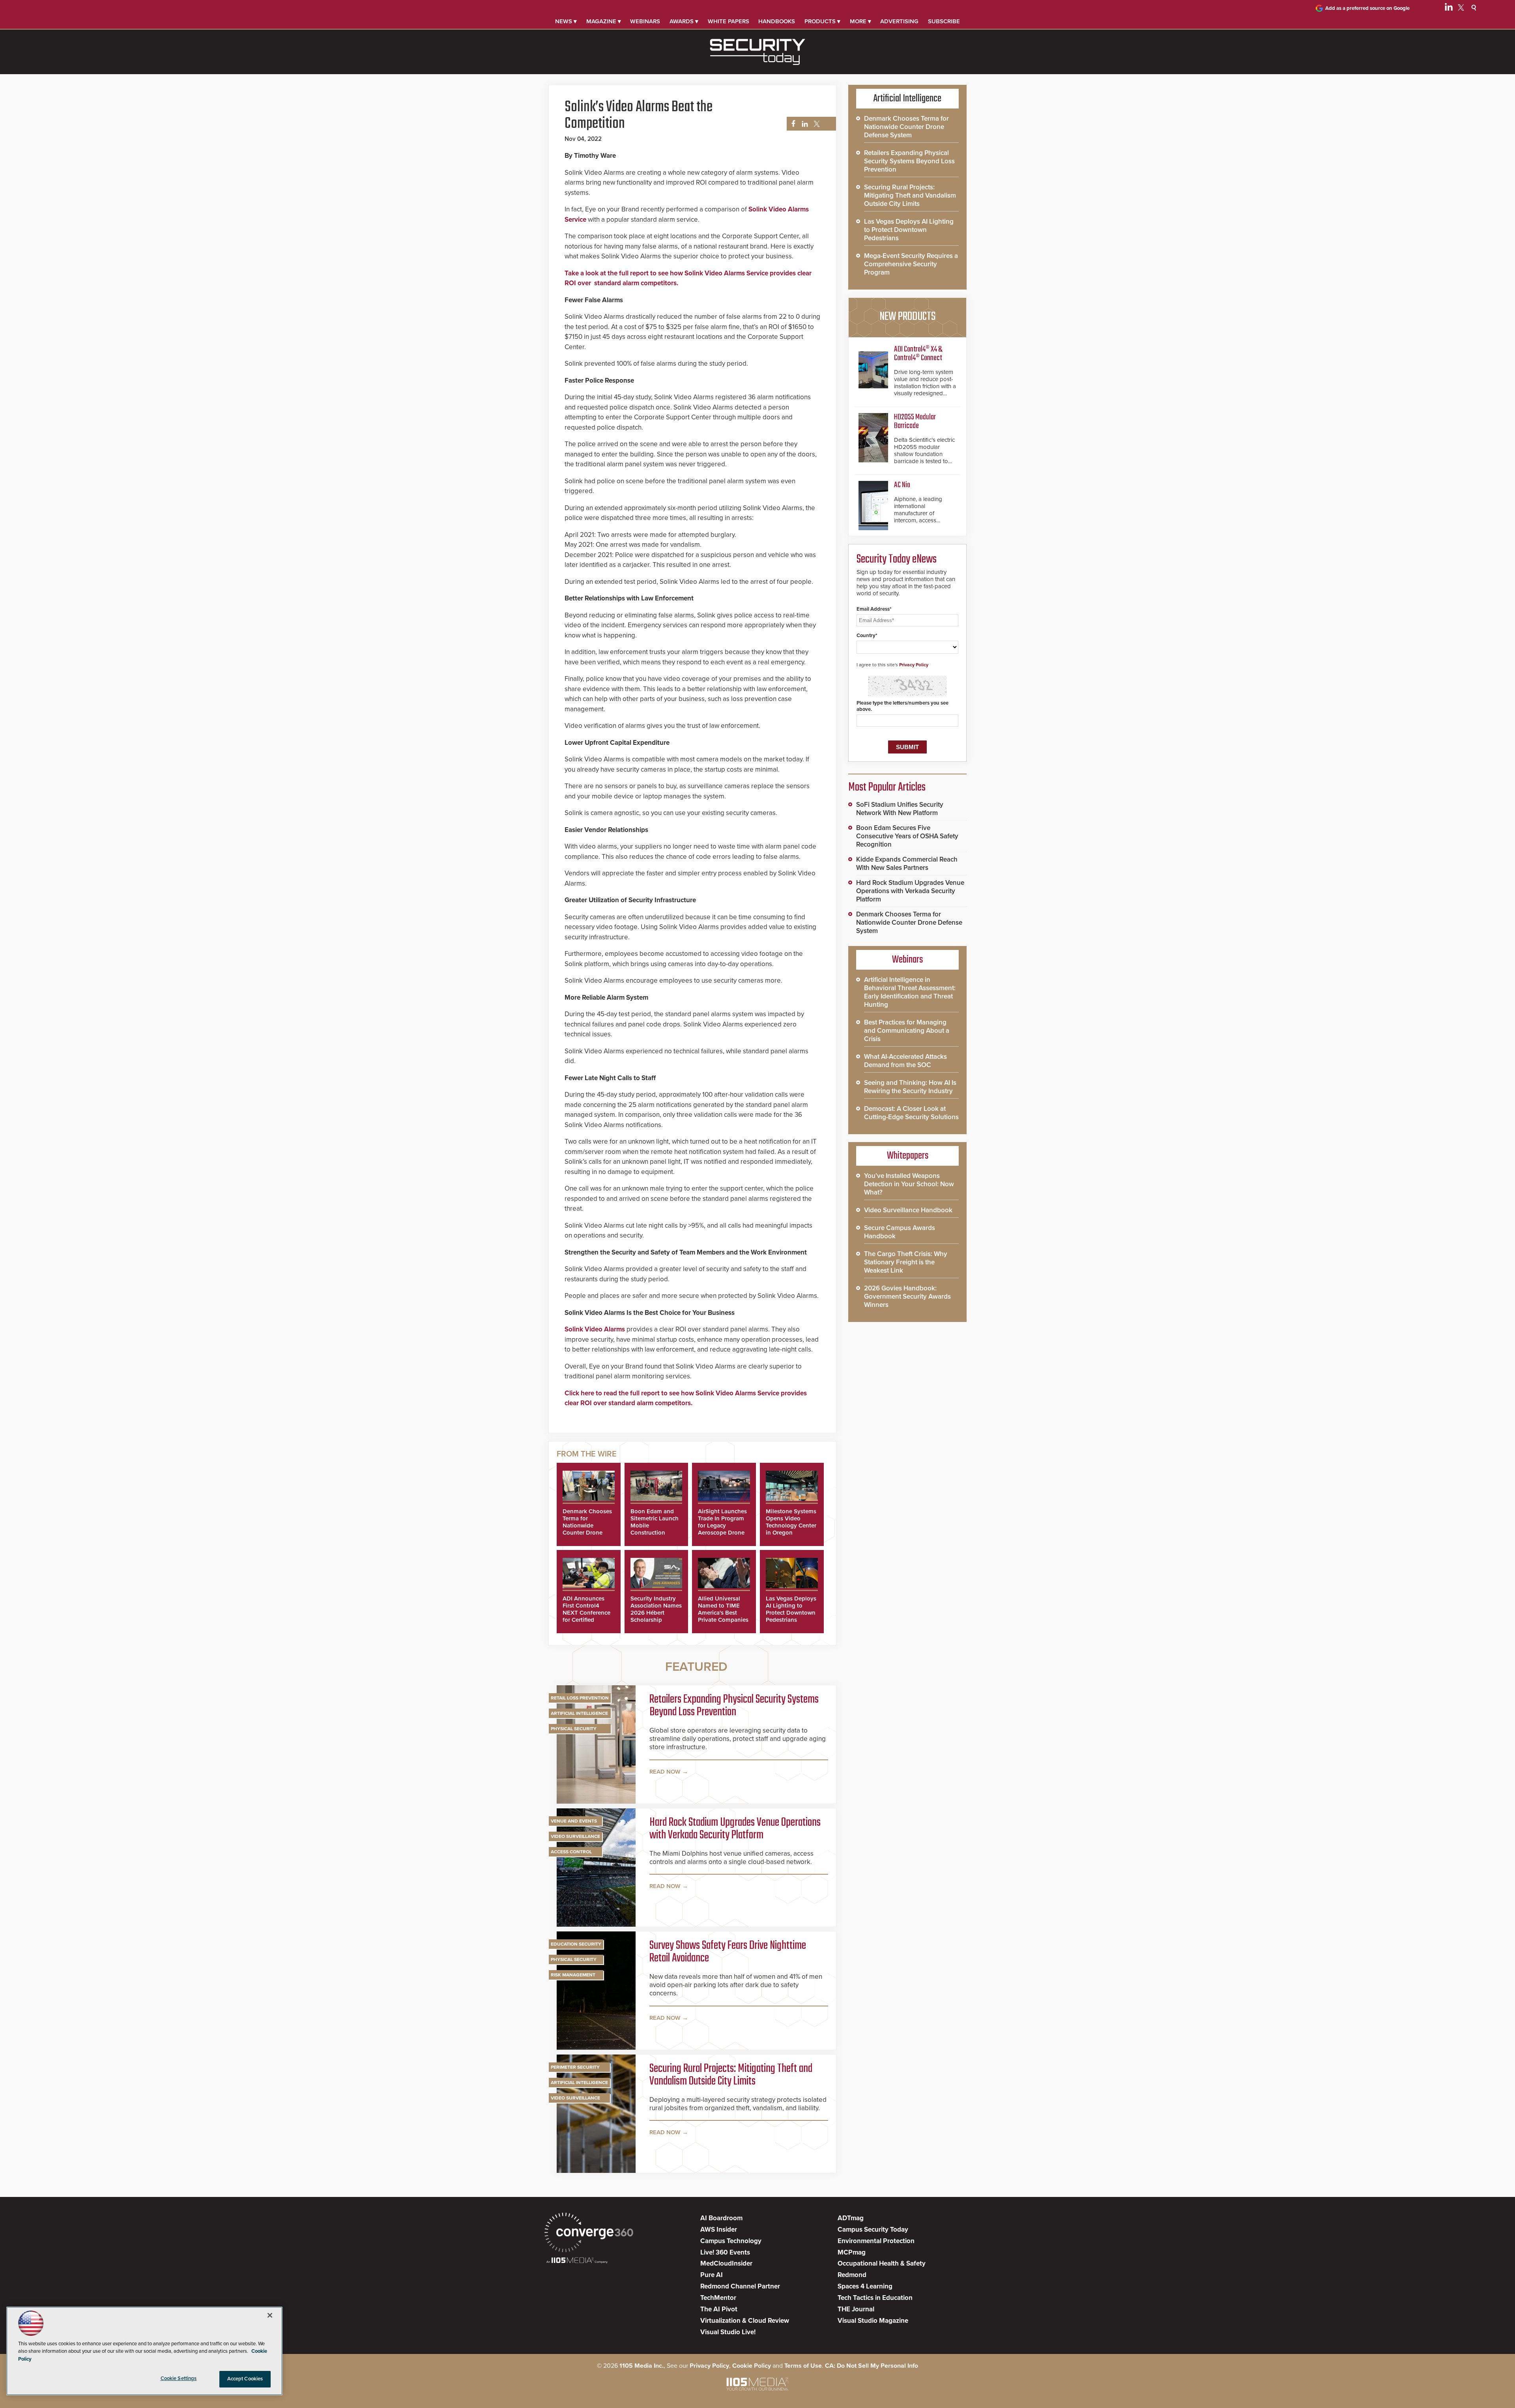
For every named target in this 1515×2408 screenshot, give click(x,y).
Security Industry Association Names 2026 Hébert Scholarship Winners (656, 1613)
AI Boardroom (721, 2218)
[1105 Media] (577, 2261)
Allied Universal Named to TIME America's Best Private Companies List (723, 1613)
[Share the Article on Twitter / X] (816, 124)
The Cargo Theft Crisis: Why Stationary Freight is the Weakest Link (906, 1262)
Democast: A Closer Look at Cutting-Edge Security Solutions (911, 1113)
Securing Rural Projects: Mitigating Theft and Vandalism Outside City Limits (731, 2075)
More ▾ (860, 21)
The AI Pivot (719, 2309)
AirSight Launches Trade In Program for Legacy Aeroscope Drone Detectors (722, 1526)
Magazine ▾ (604, 21)
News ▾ (566, 21)
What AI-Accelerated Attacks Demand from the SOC (905, 1061)
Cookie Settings (179, 2378)
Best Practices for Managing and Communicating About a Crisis (907, 1031)
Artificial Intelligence (579, 1713)
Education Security (576, 1944)
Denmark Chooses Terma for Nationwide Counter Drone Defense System (587, 1526)
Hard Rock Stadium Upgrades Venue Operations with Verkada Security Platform (735, 1829)
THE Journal (856, 2309)
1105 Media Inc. (642, 2366)
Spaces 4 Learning (865, 2286)
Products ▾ (822, 21)
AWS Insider (719, 2229)
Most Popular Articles (887, 787)
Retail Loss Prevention (580, 1698)
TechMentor (718, 2298)
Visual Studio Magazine (873, 2321)
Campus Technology (731, 2241)
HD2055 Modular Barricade (915, 422)
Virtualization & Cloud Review (745, 2321)
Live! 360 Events (725, 2252)
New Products (907, 317)
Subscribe (944, 21)
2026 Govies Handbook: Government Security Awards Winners (907, 1297)
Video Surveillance (575, 1836)
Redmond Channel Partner (740, 2286)
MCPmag (852, 2252)
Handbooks (777, 21)
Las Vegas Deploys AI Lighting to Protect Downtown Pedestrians (791, 1609)
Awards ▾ (684, 21)
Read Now (665, 1772)
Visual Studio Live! (728, 2332)
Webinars (645, 21)
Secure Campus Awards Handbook (900, 1232)
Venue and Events (574, 1821)
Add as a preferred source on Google (1367, 8)
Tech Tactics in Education (875, 2298)
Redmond (852, 2275)
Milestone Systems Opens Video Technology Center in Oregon (791, 1522)
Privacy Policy (914, 665)
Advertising (899, 21)
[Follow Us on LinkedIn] (1449, 9)
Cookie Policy (752, 2366)
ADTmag (851, 2218)
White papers (729, 21)
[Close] (270, 2315)
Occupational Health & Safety (882, 2263)
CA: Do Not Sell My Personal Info (872, 2366)
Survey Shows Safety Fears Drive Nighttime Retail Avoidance (728, 1952)
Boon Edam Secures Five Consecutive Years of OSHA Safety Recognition (907, 836)
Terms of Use (803, 2366)
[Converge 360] (589, 2233)
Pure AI (712, 2275)
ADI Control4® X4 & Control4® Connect (918, 354)
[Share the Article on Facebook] (791, 124)
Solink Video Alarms (595, 1329)
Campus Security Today (873, 2229)
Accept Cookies (245, 2379)
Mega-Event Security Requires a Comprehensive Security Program (911, 264)
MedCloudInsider (726, 2263)
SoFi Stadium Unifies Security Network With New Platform (900, 809)
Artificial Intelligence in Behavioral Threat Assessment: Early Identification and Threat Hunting (910, 992)
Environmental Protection (876, 2241)
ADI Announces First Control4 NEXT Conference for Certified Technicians (586, 1613)
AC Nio (902, 485)
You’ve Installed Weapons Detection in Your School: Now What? (909, 1184)
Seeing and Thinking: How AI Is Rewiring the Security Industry (910, 1087)
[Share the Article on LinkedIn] (803, 124)
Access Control (571, 1852)
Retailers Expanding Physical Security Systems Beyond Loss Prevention (734, 1706)
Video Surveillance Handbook (908, 1210)
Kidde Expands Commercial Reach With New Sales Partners (907, 864)
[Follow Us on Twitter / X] (1461, 9)
